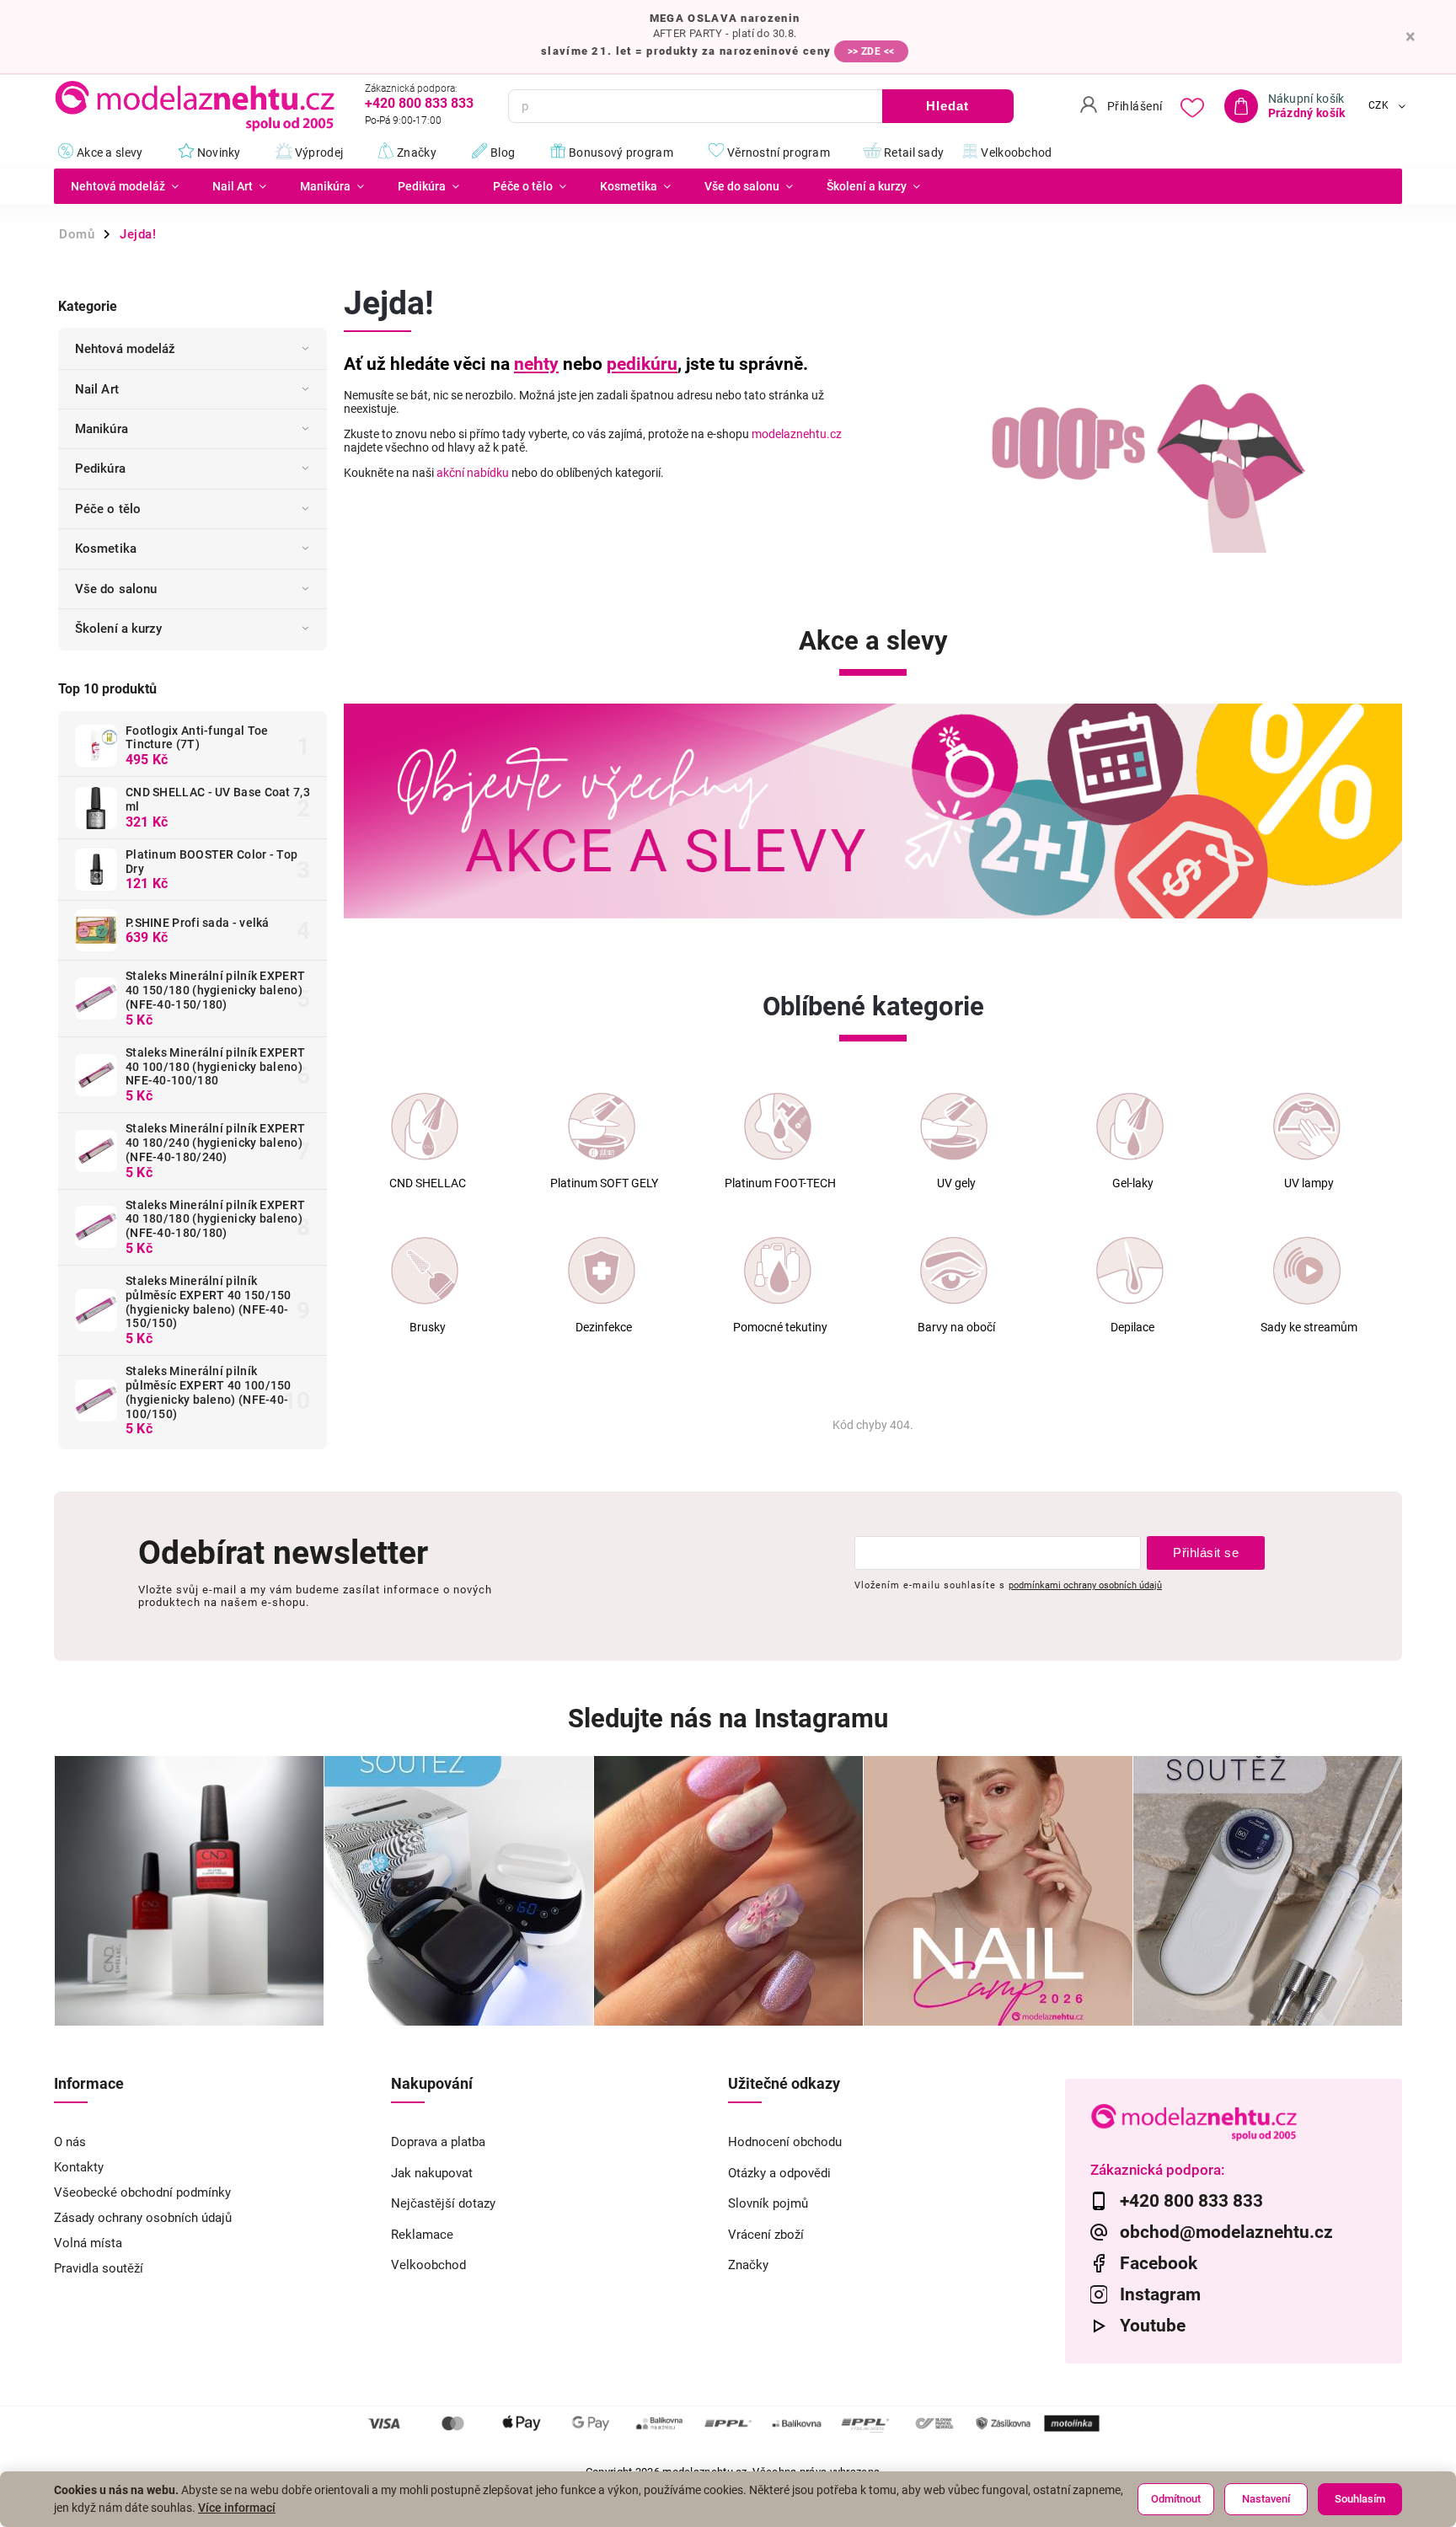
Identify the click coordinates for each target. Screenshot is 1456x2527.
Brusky (428, 1328)
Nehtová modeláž (126, 349)
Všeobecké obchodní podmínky (142, 2192)
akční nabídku (473, 473)
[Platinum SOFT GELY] (602, 1127)
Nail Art (97, 389)
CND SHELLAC (428, 1183)
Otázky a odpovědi (779, 2173)
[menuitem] (125, 186)
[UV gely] (954, 1127)
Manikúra (102, 429)
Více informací (237, 2508)
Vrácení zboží (766, 2235)
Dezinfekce (604, 1328)
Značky (748, 2265)
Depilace (1132, 1328)
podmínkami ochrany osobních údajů (1085, 1585)
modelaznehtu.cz (797, 434)
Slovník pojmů (768, 2203)
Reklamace (422, 2235)
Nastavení (1266, 2499)
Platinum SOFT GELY (604, 1183)
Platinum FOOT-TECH (780, 1183)
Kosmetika (106, 549)
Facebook (1159, 2263)
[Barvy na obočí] (954, 1271)
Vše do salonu (116, 589)
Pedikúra (100, 468)
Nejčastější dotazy (443, 2203)
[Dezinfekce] (602, 1271)
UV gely (956, 1183)
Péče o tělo (108, 509)
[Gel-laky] (1130, 1127)
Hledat (947, 106)
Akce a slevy (873, 641)
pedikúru (642, 364)
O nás (70, 2142)
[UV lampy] (1307, 1127)
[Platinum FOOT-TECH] (778, 1127)
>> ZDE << (871, 51)
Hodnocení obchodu (785, 2142)
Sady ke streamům (1309, 1328)
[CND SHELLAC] (425, 1127)
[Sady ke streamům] (1307, 1271)
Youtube (1153, 2326)
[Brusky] (425, 1271)
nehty (536, 364)
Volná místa (88, 2243)
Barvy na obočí (956, 1328)
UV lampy (1309, 1183)
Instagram (1160, 2294)
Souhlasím (1360, 2499)
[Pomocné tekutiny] (778, 1271)
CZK (1379, 106)
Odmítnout (1176, 2499)
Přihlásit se (1206, 1553)
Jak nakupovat (432, 2173)
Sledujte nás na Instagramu (728, 1719)
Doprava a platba (438, 2142)
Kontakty (79, 2167)
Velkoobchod (428, 2265)
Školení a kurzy (119, 629)
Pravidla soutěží (99, 2268)
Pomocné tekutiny (780, 1328)
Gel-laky (1133, 1183)
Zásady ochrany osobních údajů (143, 2218)
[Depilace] (1130, 1271)
